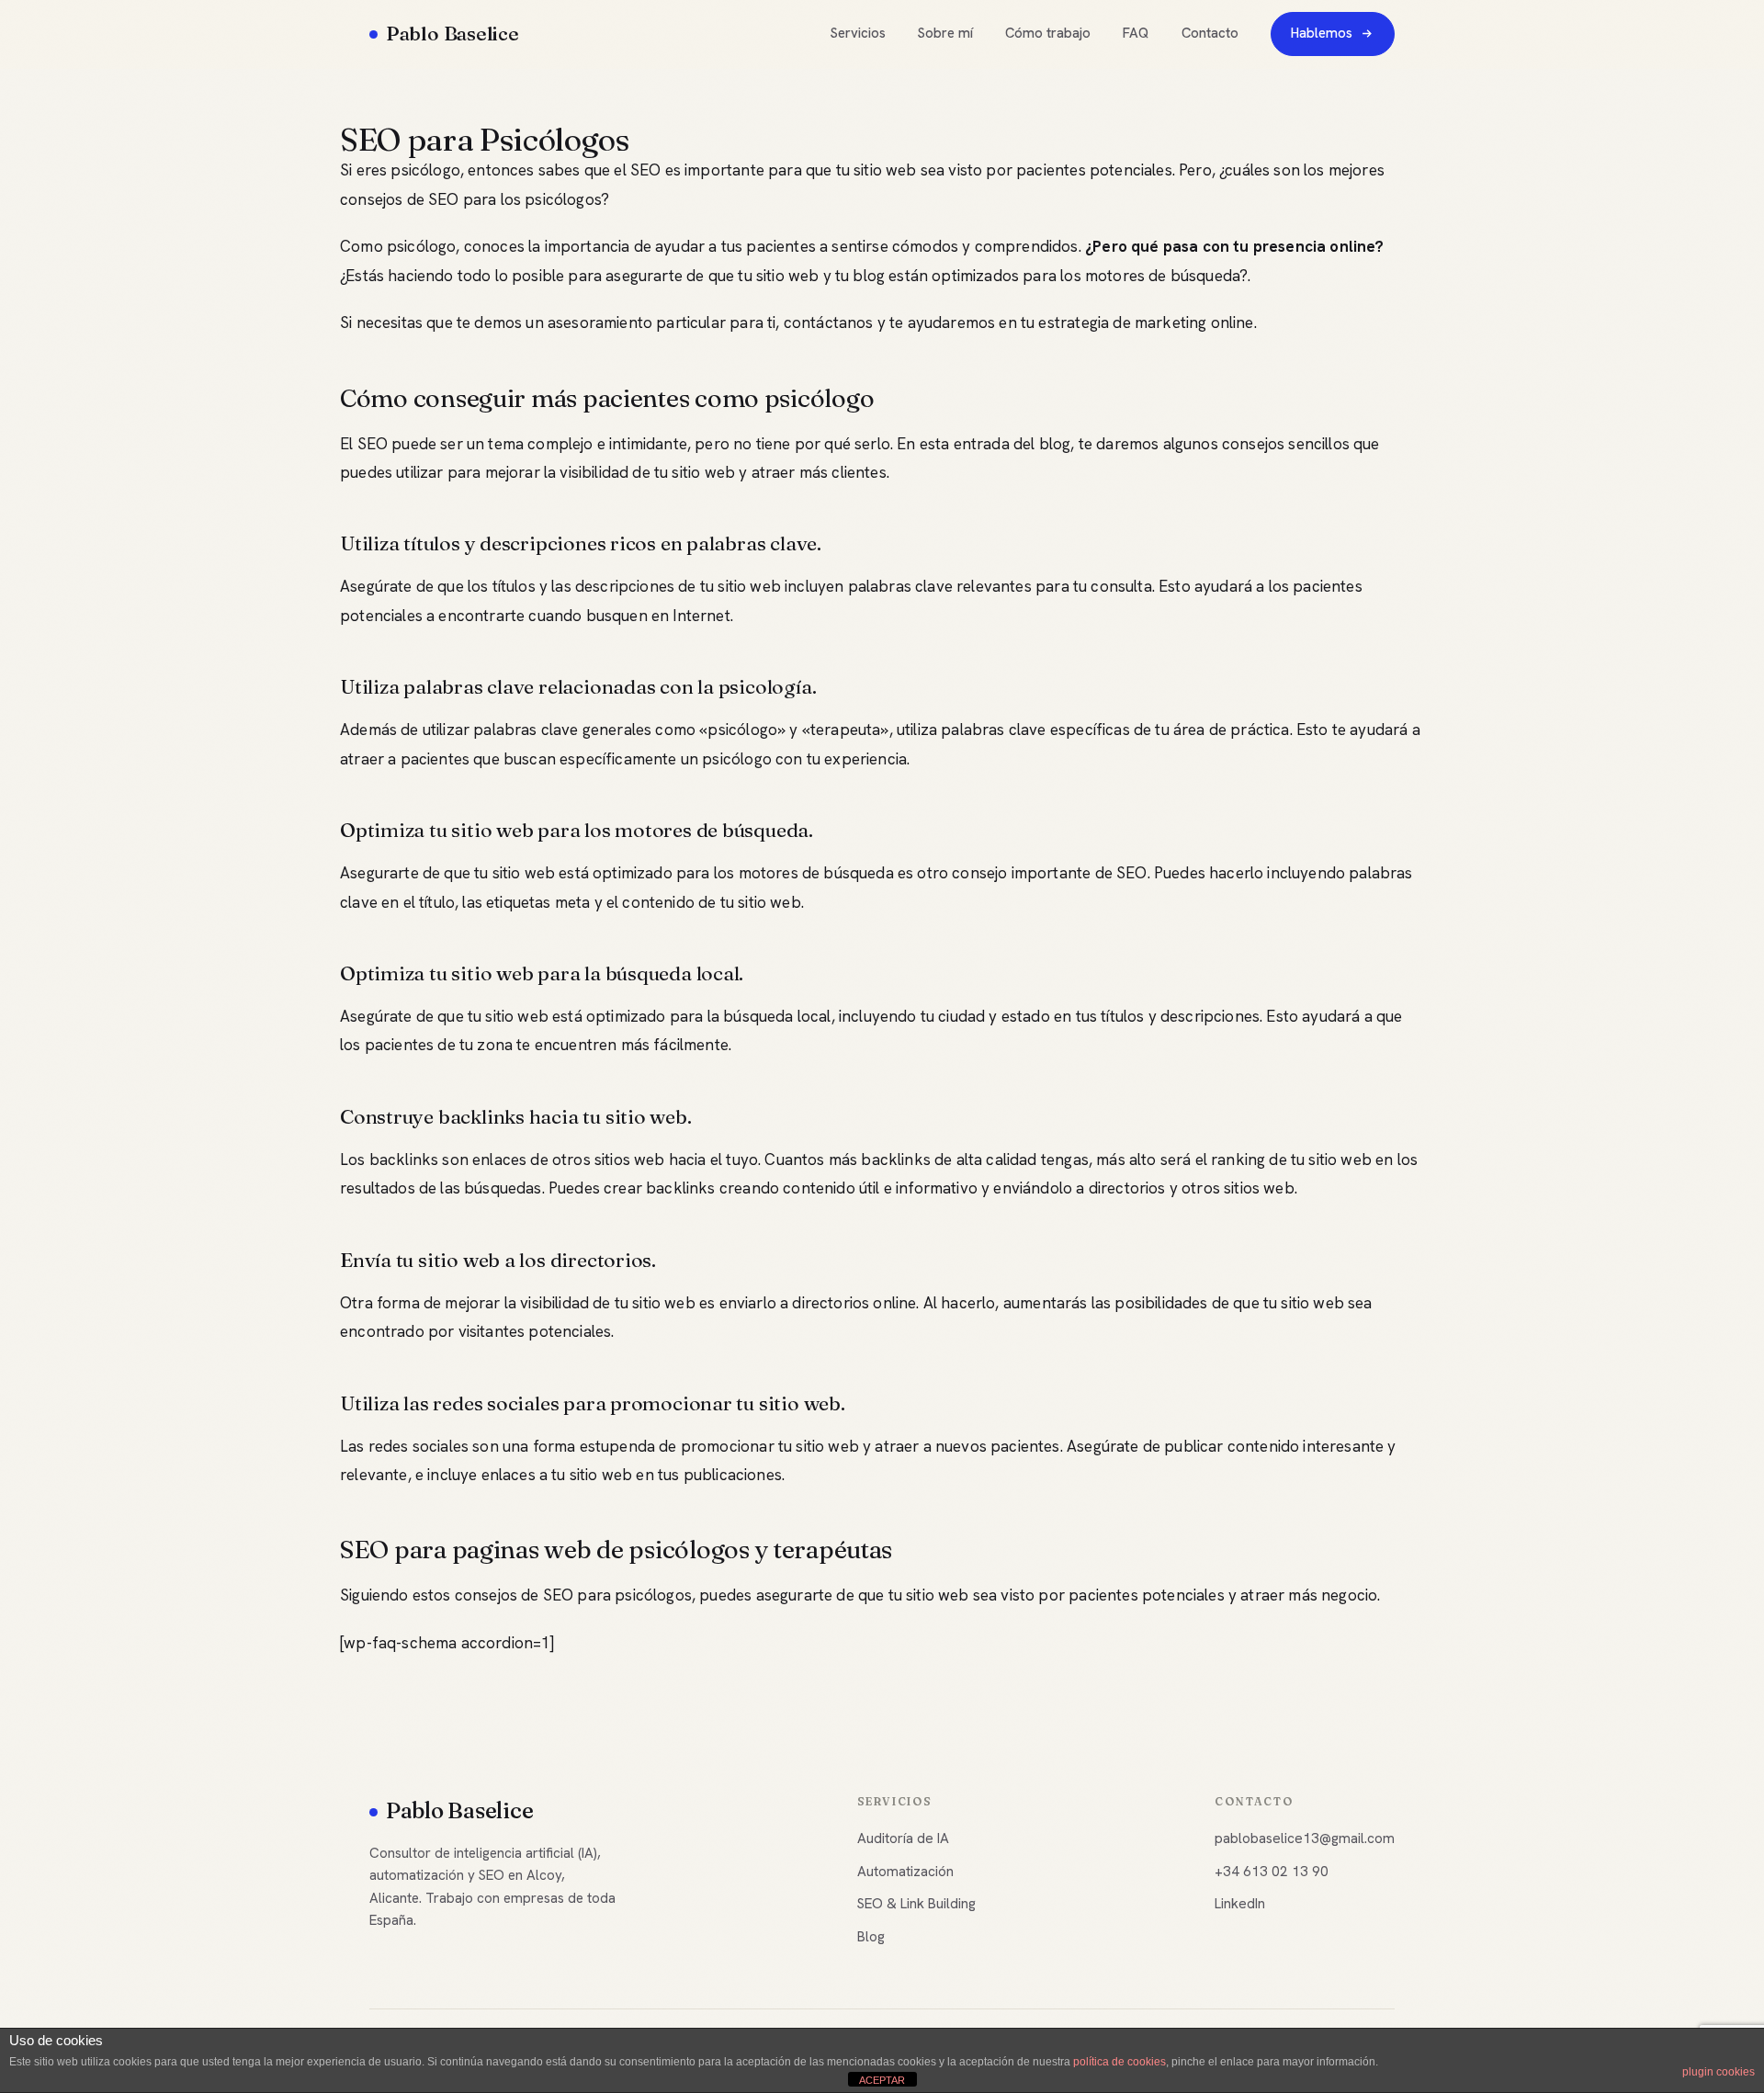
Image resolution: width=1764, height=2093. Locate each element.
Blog (871, 1937)
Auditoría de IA (903, 1838)
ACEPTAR (882, 2080)
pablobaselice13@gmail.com (1305, 1838)
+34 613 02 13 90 (1272, 1872)
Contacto (1210, 33)
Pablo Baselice (452, 33)
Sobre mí (945, 33)
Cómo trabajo (1048, 33)
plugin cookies (1719, 2072)
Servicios (858, 33)
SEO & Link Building (916, 1904)
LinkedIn (1240, 1904)
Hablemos (1322, 33)
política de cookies (1119, 2062)
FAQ (1136, 33)
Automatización (905, 1872)
